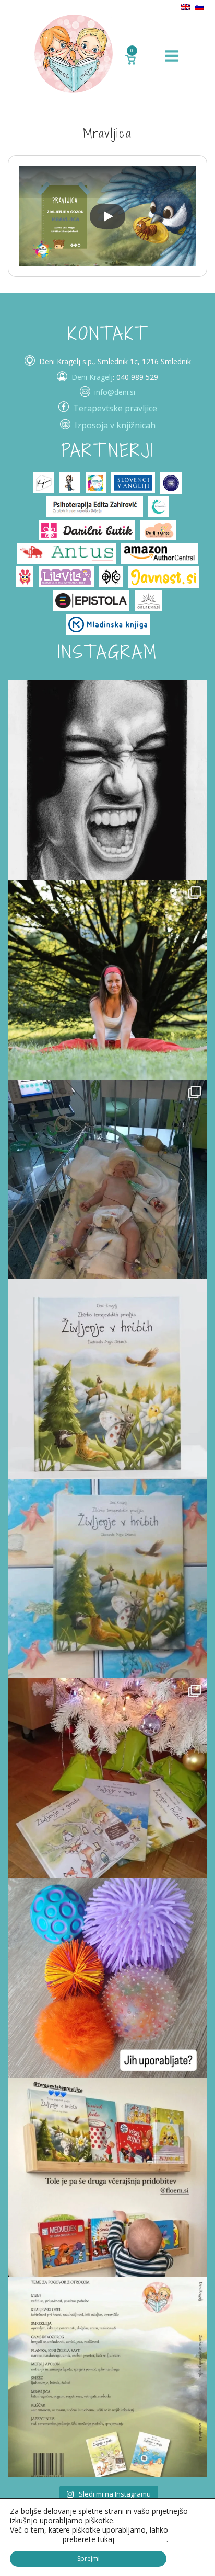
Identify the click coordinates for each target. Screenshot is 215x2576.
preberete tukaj (88, 2539)
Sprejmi (88, 2558)
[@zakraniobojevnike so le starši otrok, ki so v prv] (107, 1179)
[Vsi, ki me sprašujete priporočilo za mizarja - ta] (107, 2177)
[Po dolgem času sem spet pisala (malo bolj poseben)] (107, 980)
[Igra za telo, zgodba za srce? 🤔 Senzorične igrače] (107, 1978)
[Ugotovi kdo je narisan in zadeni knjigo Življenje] (107, 780)
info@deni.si (115, 392)
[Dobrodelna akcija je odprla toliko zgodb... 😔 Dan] (107, 1379)
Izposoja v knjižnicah (115, 425)
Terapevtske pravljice (115, 408)
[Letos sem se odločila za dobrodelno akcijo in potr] (107, 1778)
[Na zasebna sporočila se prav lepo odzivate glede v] (107, 1579)
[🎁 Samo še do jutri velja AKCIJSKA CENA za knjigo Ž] (107, 2377)
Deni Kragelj (92, 377)
